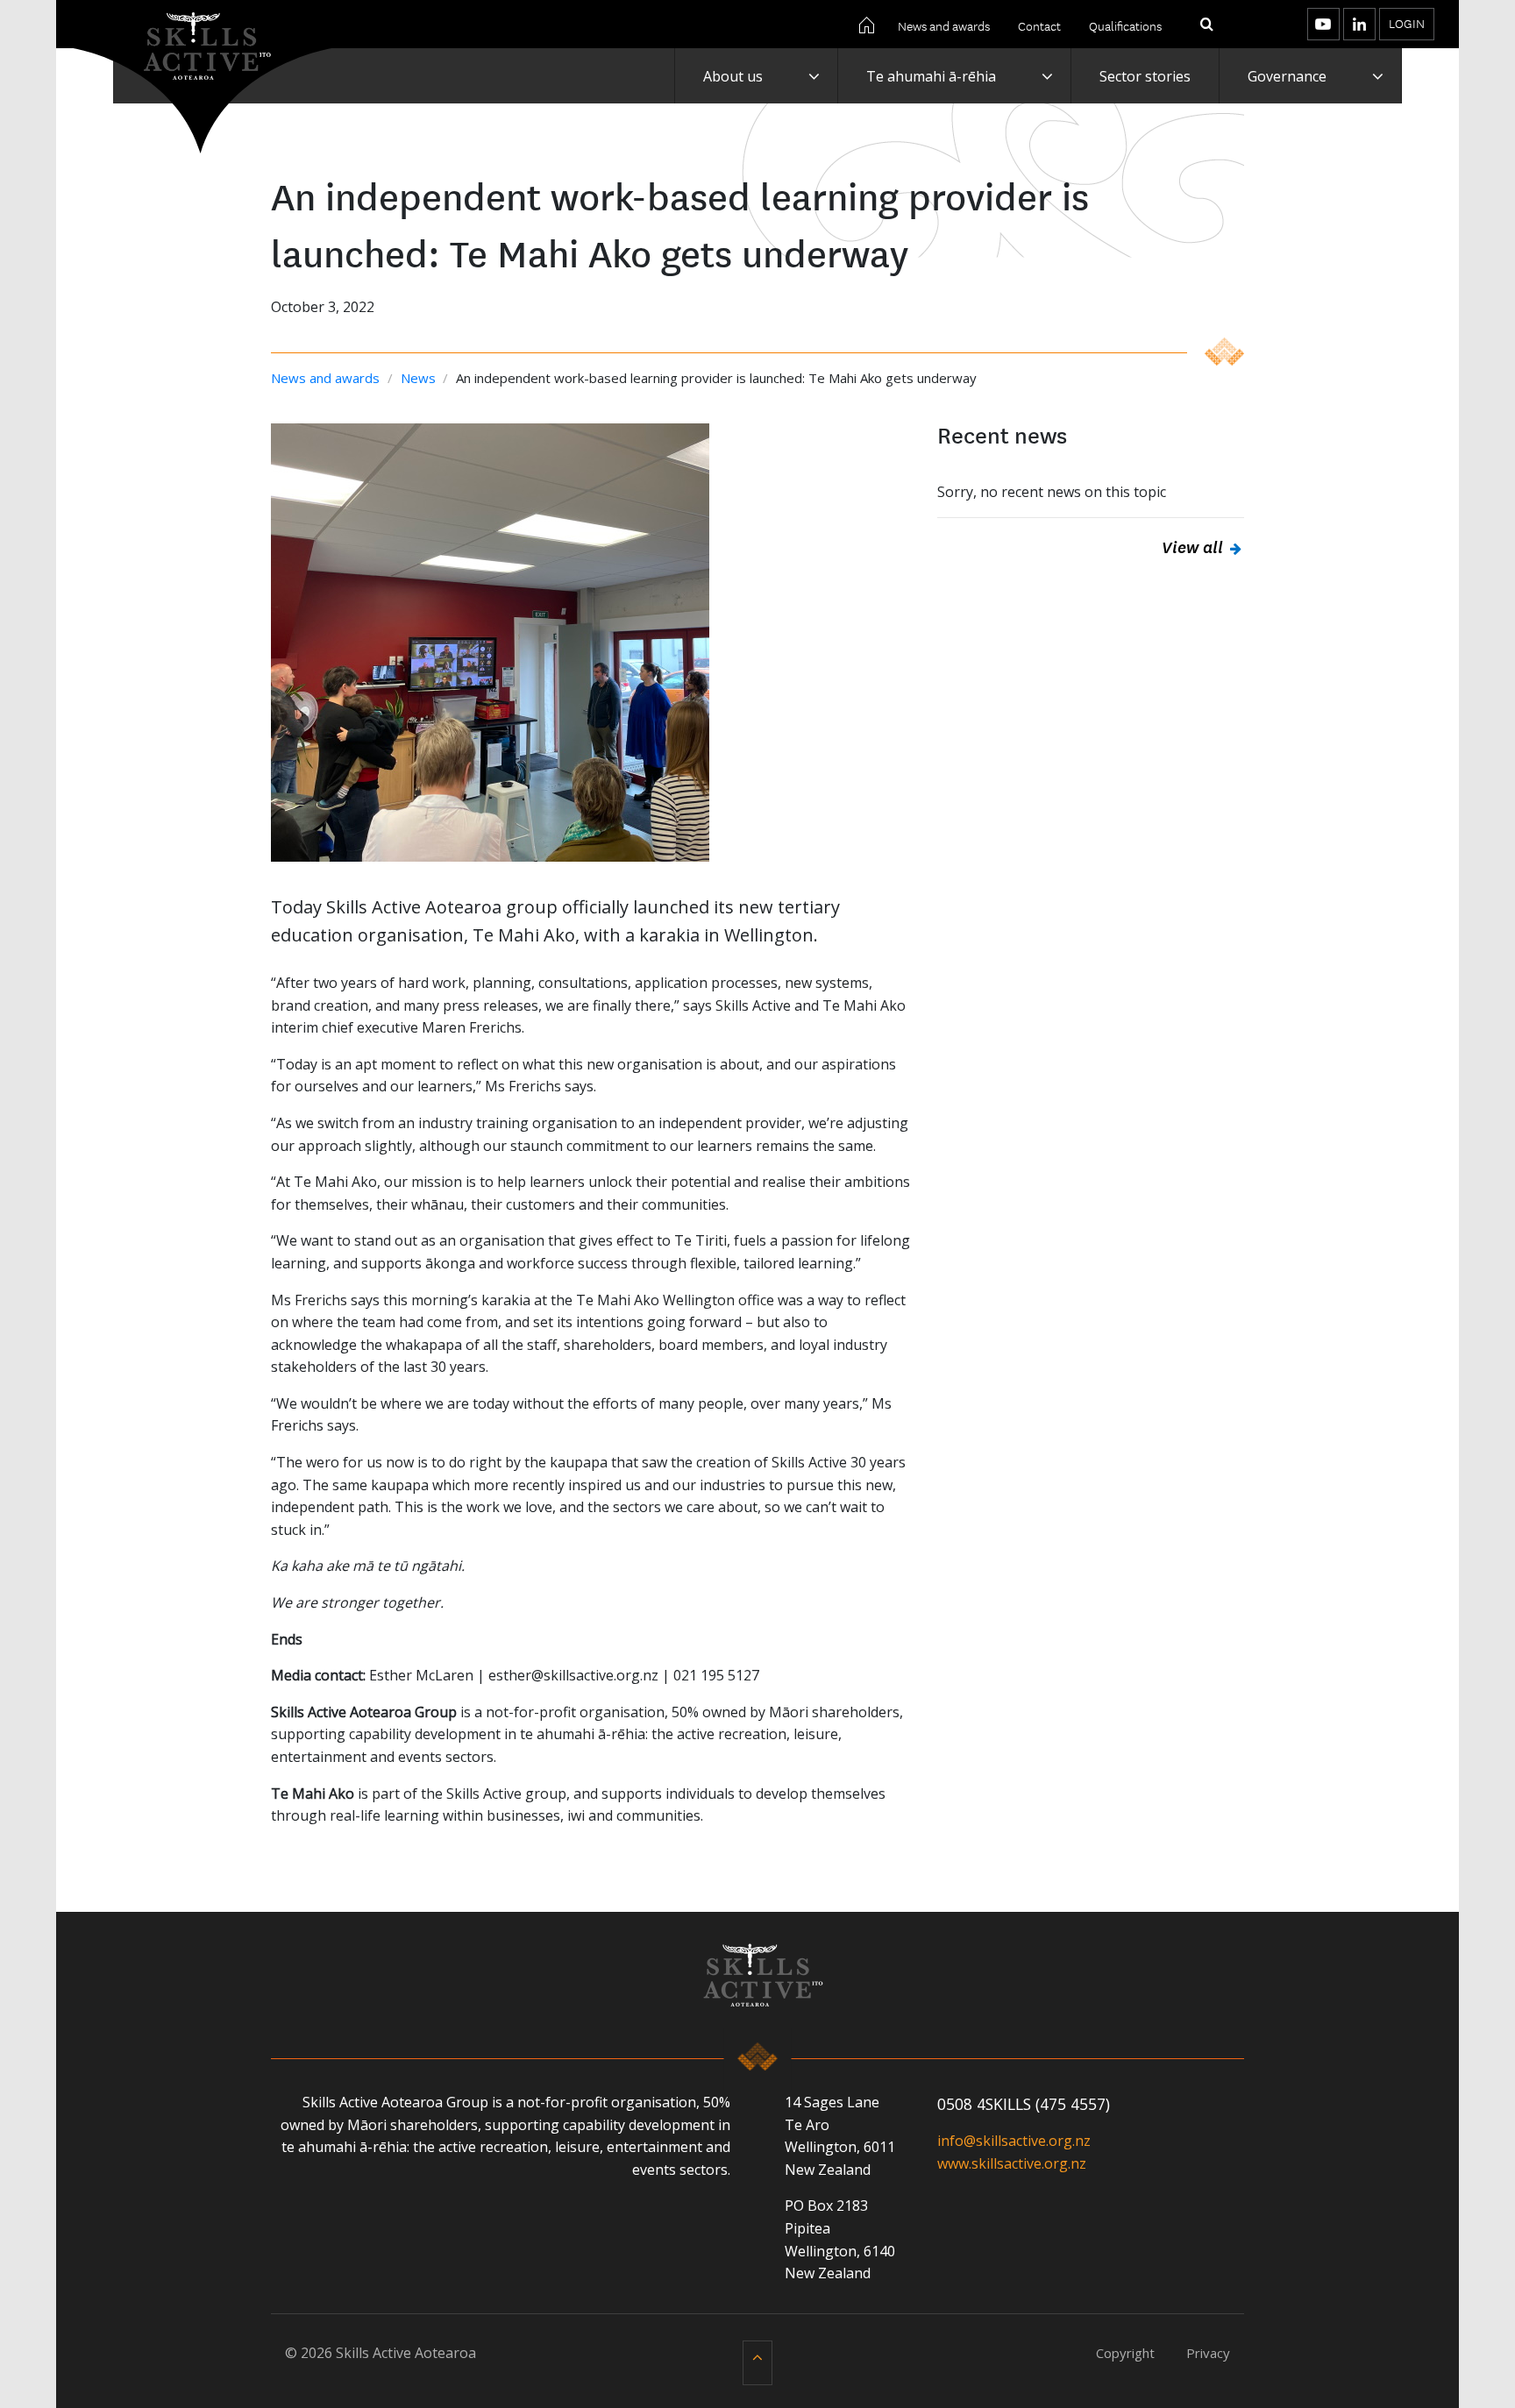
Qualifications (1125, 25)
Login (1407, 23)
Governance (1287, 76)
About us (733, 76)
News (420, 378)
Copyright (1125, 2353)
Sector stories (1145, 76)
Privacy (1208, 2353)
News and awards (944, 25)
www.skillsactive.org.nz (1012, 2163)
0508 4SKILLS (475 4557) (1024, 2104)
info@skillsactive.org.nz (1014, 2141)
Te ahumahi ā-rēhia (931, 76)
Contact (1039, 25)
